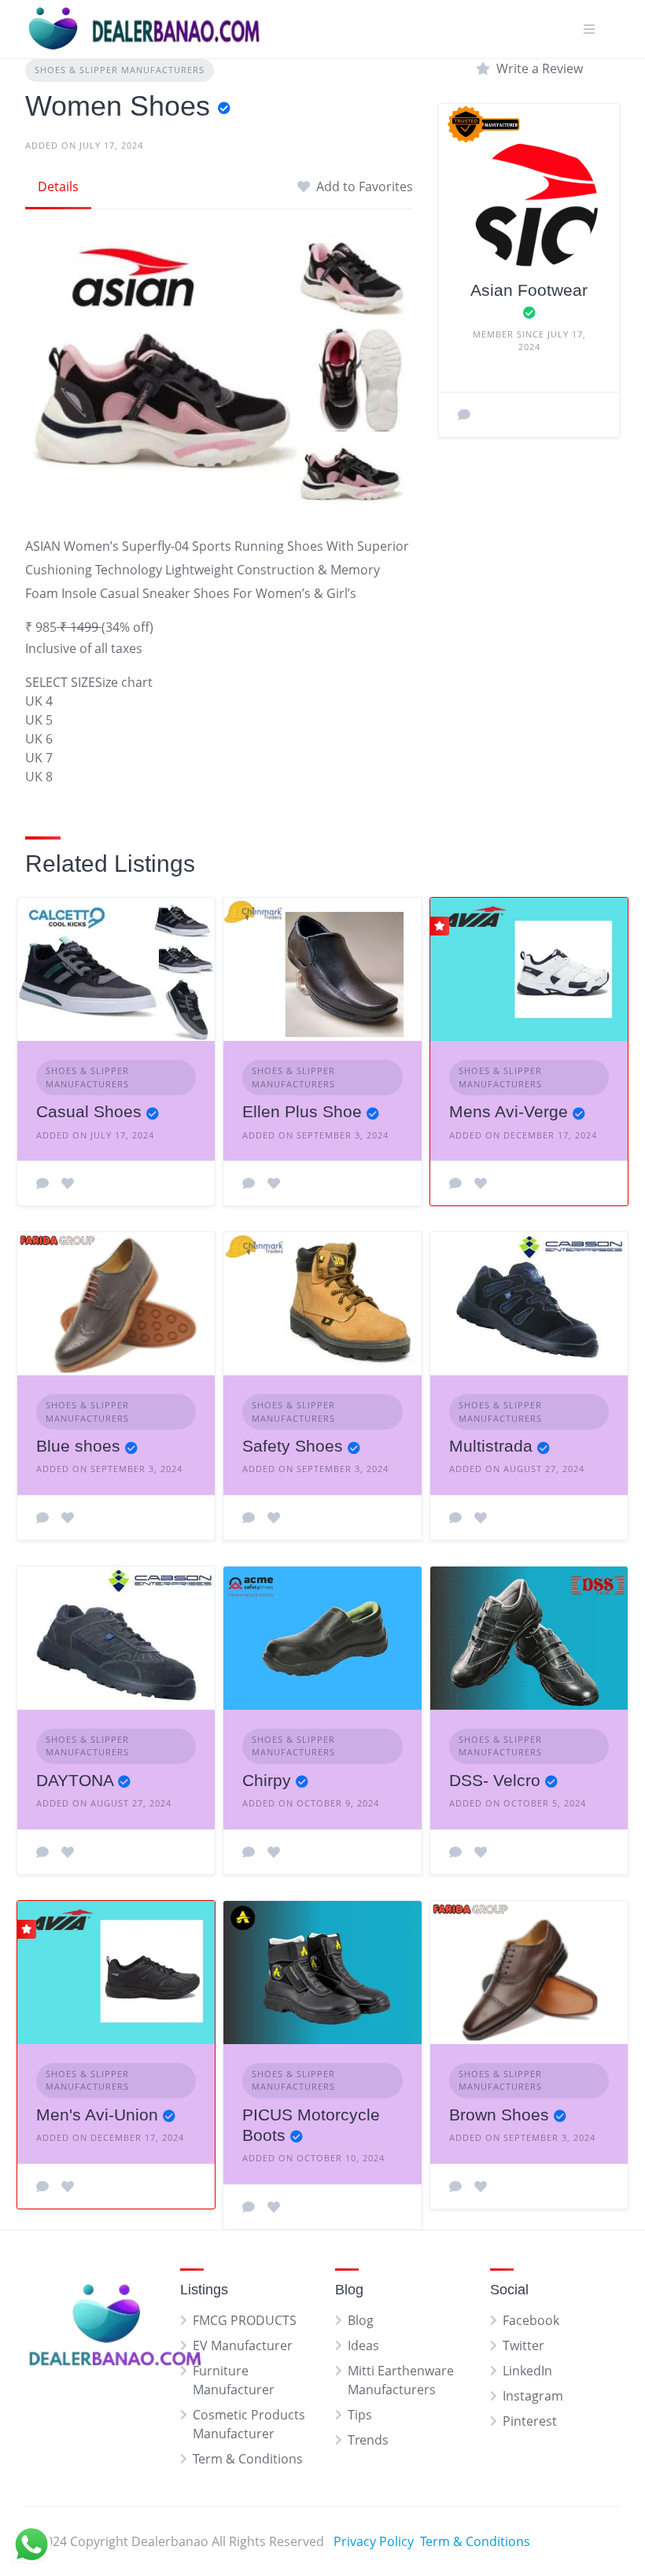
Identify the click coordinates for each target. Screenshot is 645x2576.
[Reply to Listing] (42, 1183)
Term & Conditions (248, 2459)
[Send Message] (464, 415)
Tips (360, 2415)
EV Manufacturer (243, 2345)
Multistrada (491, 1446)
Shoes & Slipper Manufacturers (120, 70)
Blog (361, 2320)
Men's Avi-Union (97, 2115)
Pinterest (530, 2421)
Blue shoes (78, 1446)
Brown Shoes (499, 2115)
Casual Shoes (89, 1111)
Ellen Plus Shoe (302, 1111)
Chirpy (267, 1780)
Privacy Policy (374, 2541)
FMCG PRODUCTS (245, 2320)
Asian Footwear (529, 290)
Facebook (531, 2320)
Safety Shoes (293, 1446)
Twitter (523, 2345)
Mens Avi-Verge (509, 1111)
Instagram (533, 2396)
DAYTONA (75, 1780)
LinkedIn (527, 2371)
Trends (368, 2440)
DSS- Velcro (495, 1780)
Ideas (363, 2345)
